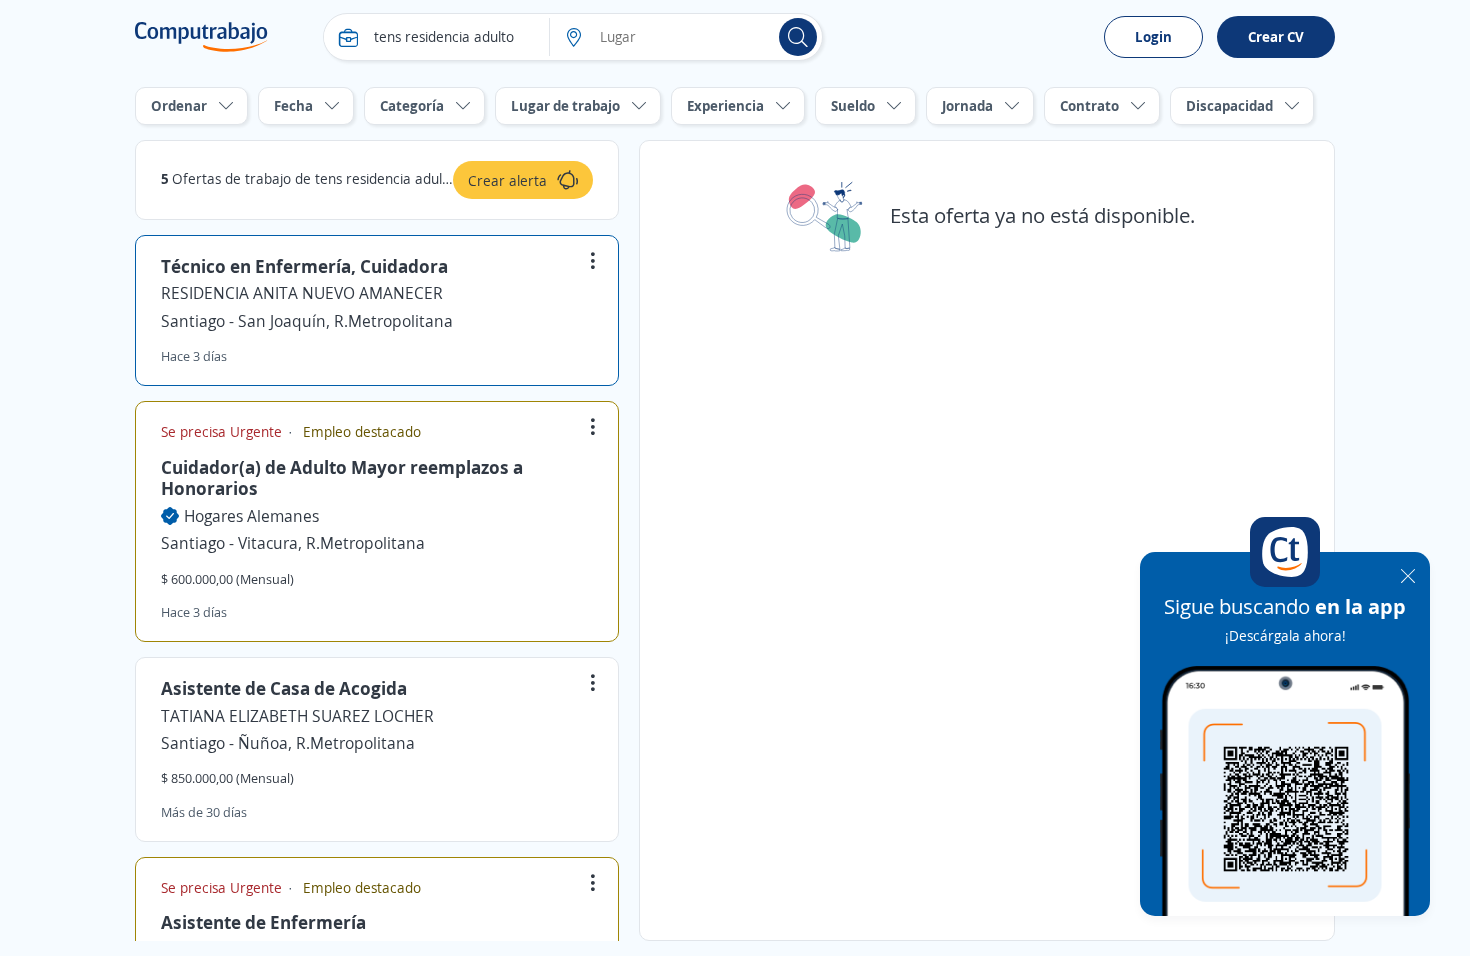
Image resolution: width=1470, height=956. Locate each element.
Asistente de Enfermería (263, 922)
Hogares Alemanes (251, 516)
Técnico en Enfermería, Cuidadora (304, 266)
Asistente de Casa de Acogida (284, 688)
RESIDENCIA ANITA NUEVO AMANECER (302, 293)
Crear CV (1276, 36)
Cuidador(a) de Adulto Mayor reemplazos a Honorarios (342, 478)
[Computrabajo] (201, 37)
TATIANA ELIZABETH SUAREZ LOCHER (297, 716)
